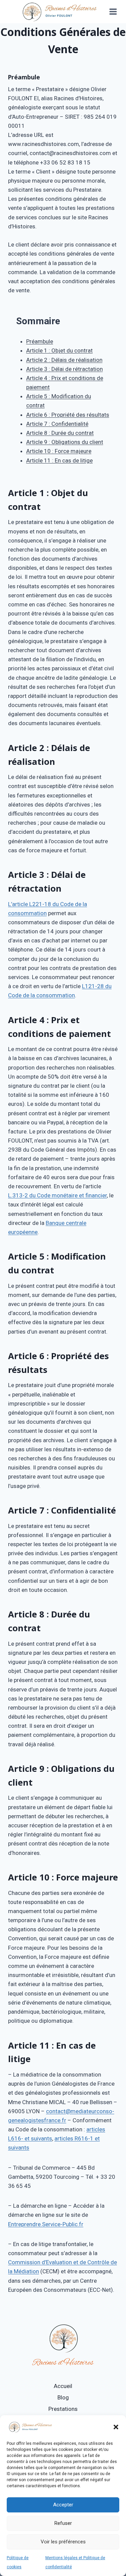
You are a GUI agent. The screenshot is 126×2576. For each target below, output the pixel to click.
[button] (116, 2427)
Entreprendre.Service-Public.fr (46, 2224)
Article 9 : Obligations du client (65, 442)
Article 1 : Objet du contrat (59, 350)
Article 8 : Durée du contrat (60, 433)
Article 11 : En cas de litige (59, 460)
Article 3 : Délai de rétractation (65, 369)
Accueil (63, 2386)
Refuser (63, 2523)
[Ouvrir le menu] (113, 11)
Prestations (63, 2409)
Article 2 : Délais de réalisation (64, 360)
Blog (63, 2397)
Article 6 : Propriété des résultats (68, 415)
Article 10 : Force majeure (59, 451)
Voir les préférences (63, 2542)
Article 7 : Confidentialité (57, 424)
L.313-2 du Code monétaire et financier (57, 1195)
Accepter (63, 2505)
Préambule (40, 341)
